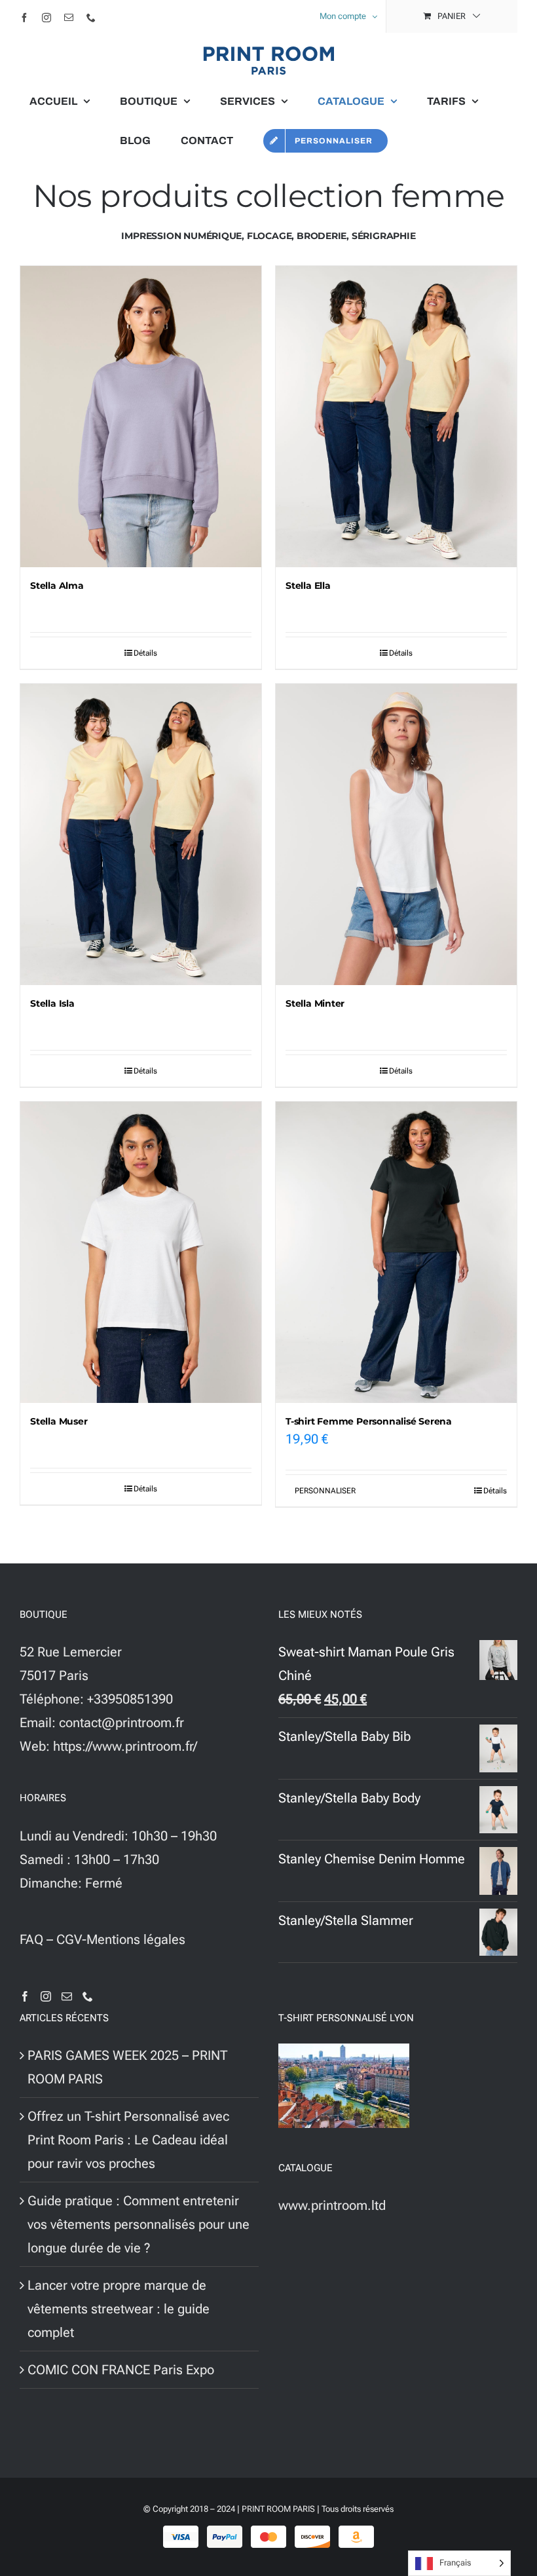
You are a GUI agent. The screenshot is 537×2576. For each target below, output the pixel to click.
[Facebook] (25, 1996)
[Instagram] (46, 1996)
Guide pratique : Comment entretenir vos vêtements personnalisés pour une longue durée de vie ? (139, 2224)
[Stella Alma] (141, 417)
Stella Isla (52, 1003)
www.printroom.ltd (332, 2205)
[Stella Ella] (396, 417)
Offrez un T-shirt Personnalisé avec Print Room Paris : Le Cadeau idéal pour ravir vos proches (128, 2140)
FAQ (31, 1939)
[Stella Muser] (141, 1252)
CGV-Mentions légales (121, 1939)
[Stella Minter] (396, 834)
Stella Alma (57, 586)
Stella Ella (308, 586)
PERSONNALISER (325, 1491)
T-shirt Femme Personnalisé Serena (369, 1421)
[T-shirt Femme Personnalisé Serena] (396, 1252)
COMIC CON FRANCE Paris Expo (121, 2370)
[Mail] (67, 1996)
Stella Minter (315, 1003)
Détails (145, 653)
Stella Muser (59, 1421)
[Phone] (88, 1996)
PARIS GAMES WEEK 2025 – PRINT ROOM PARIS (127, 2067)
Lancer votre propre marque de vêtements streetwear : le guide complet (119, 2309)
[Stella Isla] (141, 834)
